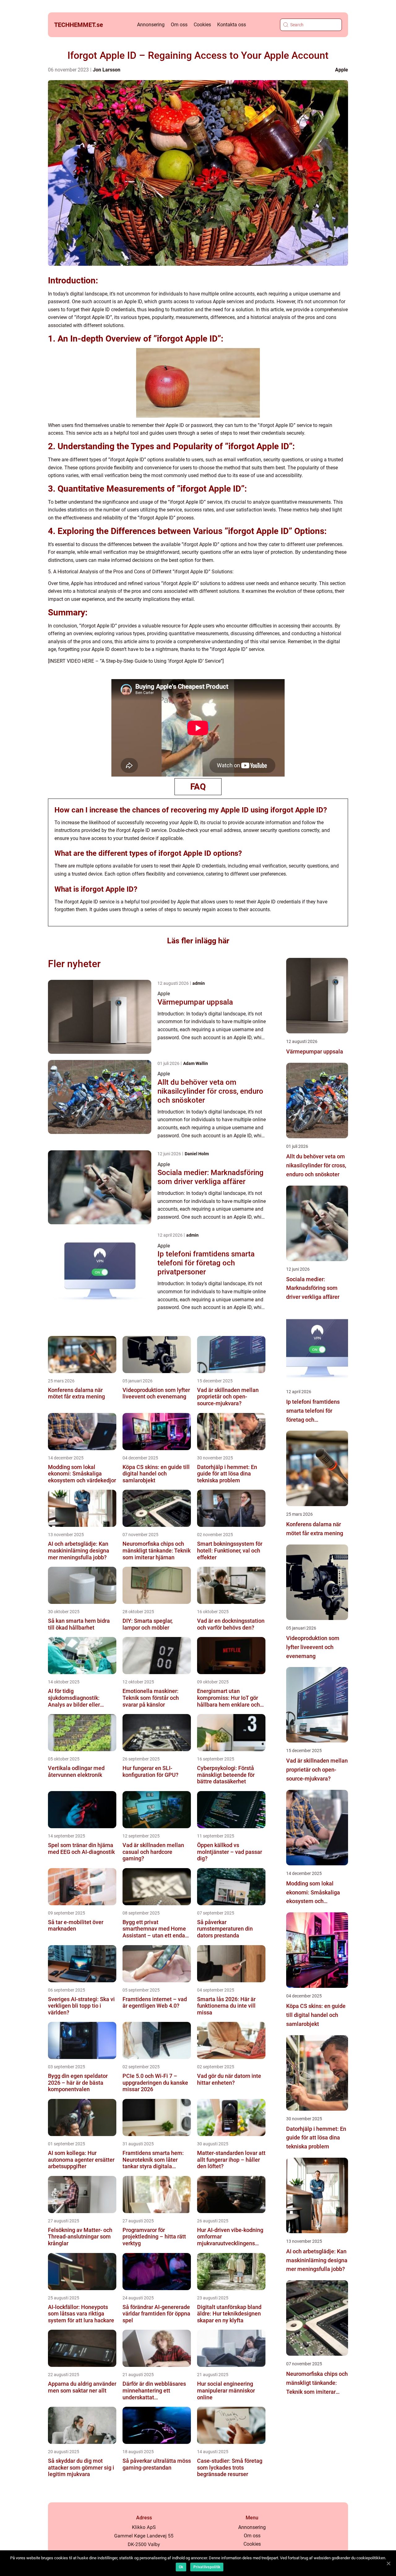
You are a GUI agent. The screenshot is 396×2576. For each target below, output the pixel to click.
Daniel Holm (197, 1154)
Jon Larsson (107, 70)
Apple (342, 70)
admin (199, 983)
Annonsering (151, 25)
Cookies (202, 25)
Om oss (179, 25)
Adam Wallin (196, 1063)
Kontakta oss (232, 25)
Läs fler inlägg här (198, 941)
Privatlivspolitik (207, 2567)
